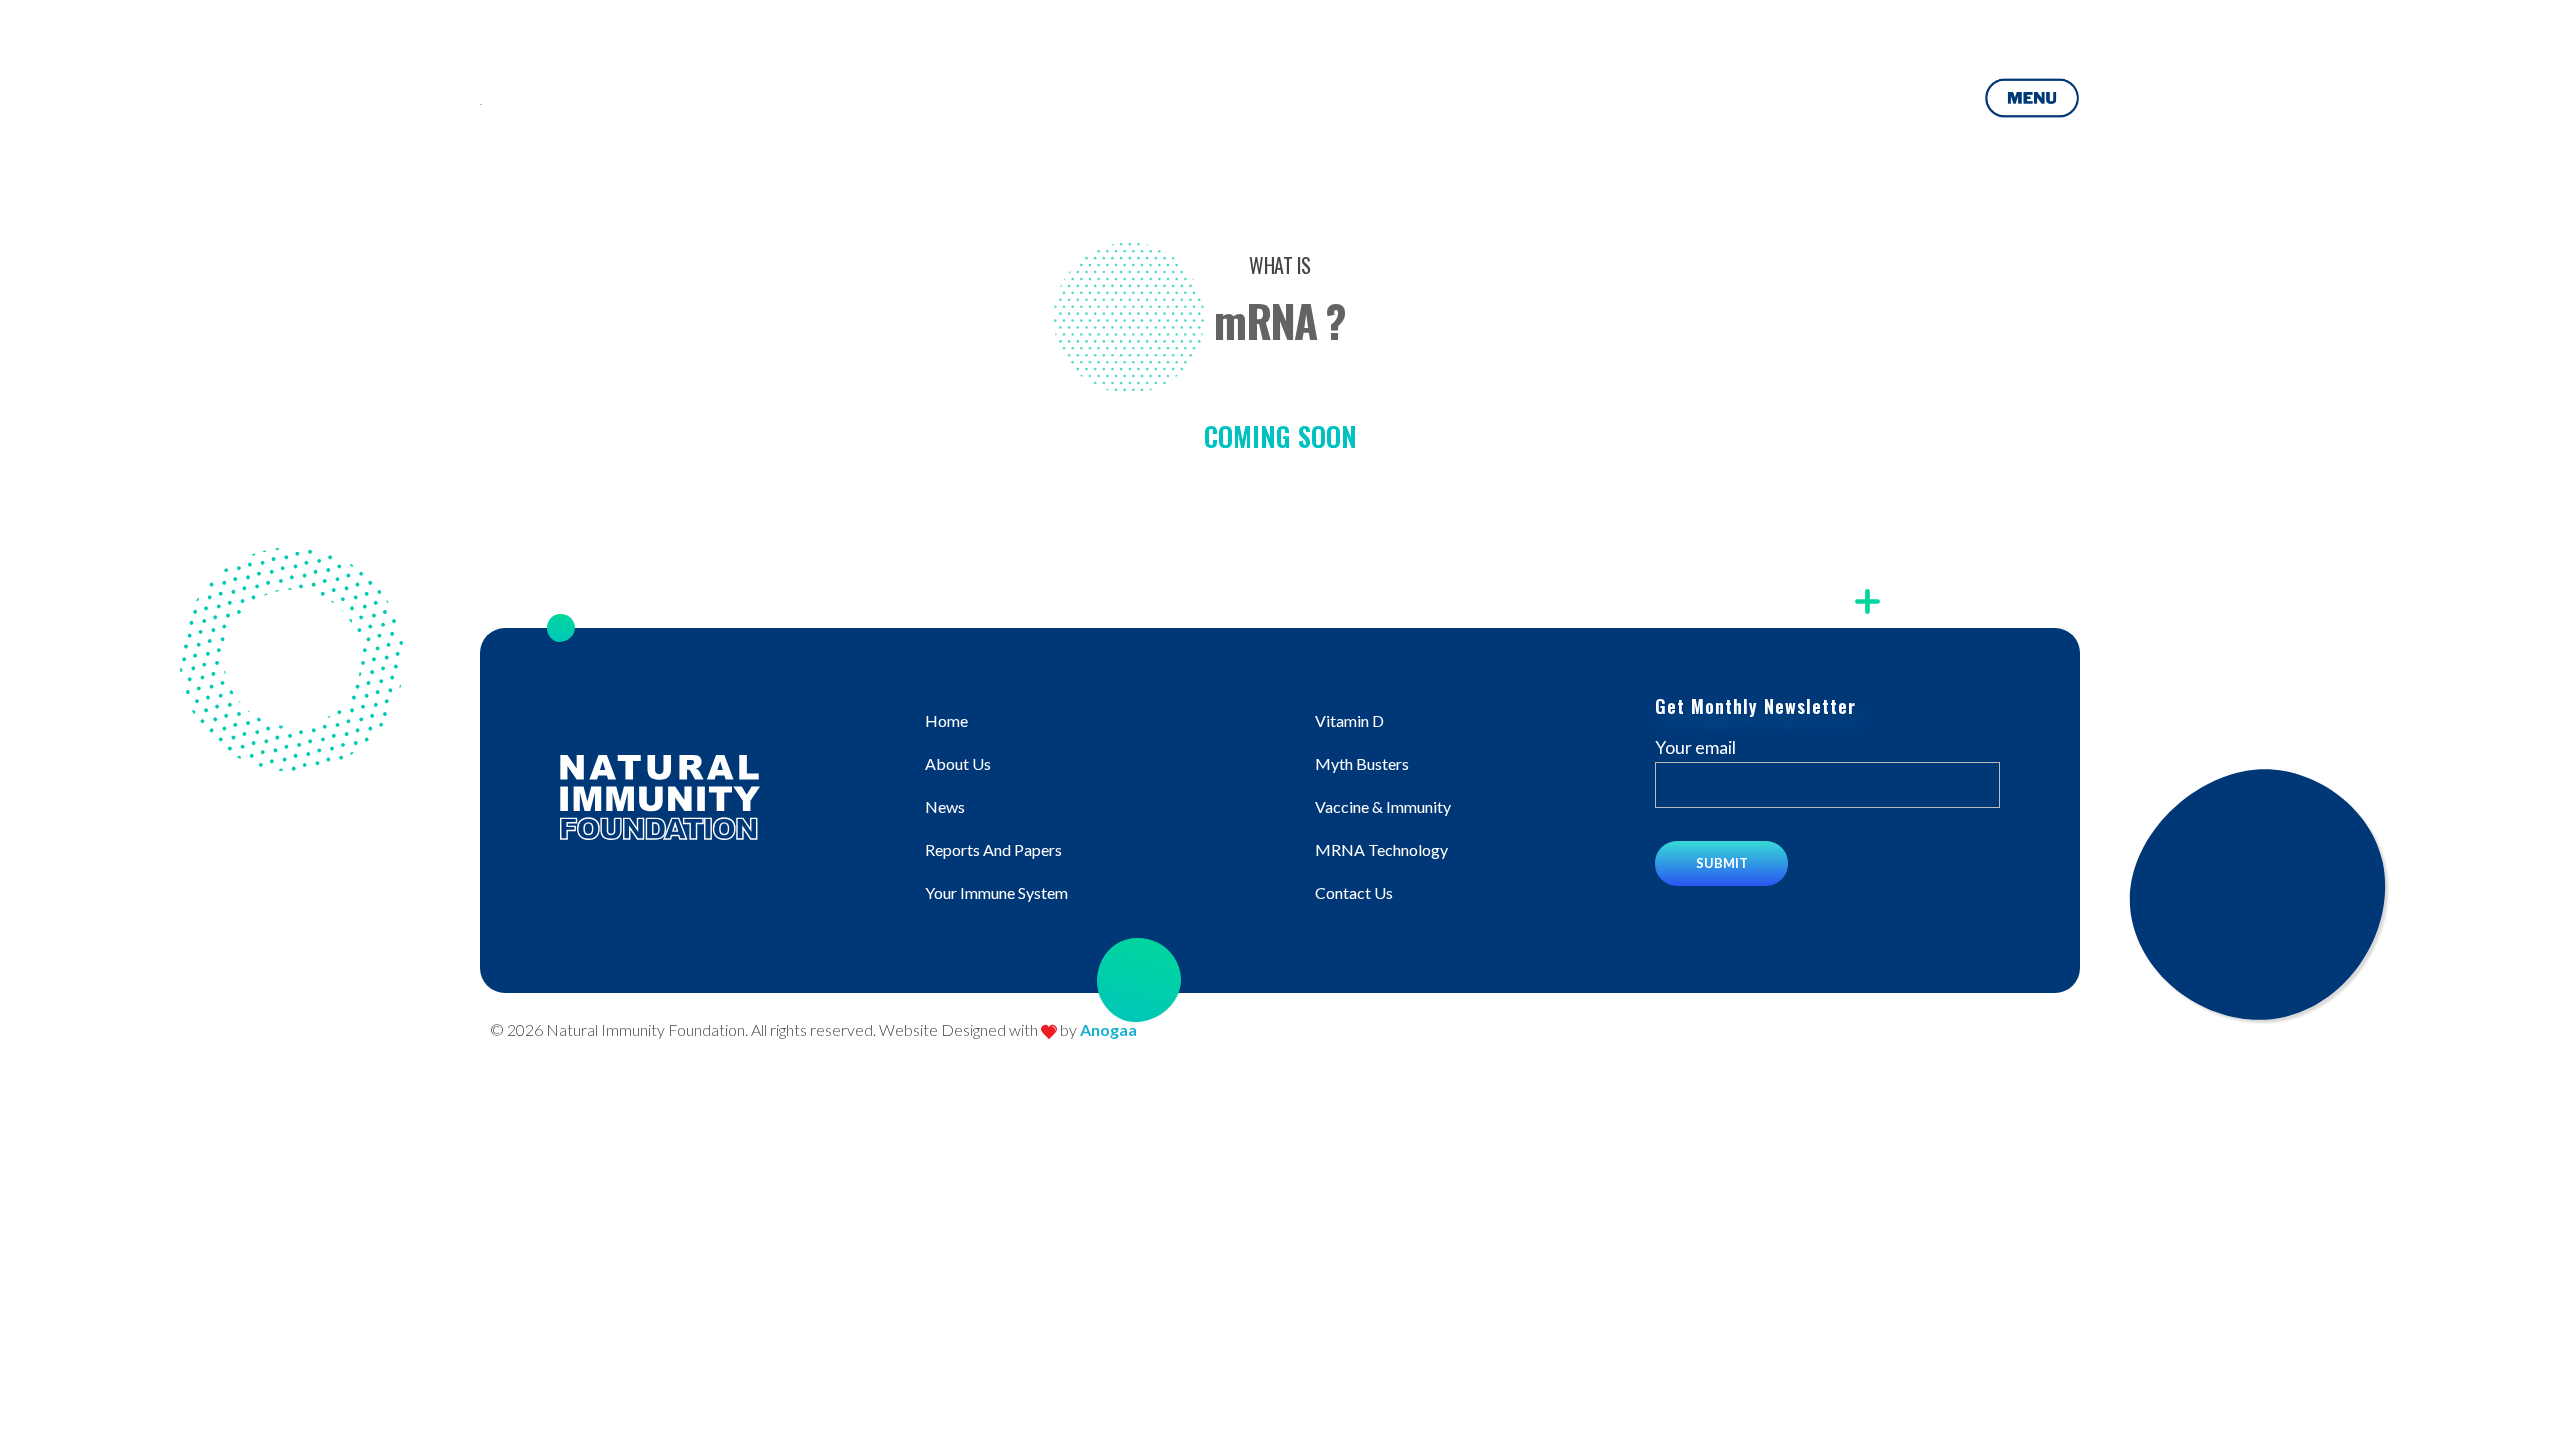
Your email (1695, 747)
